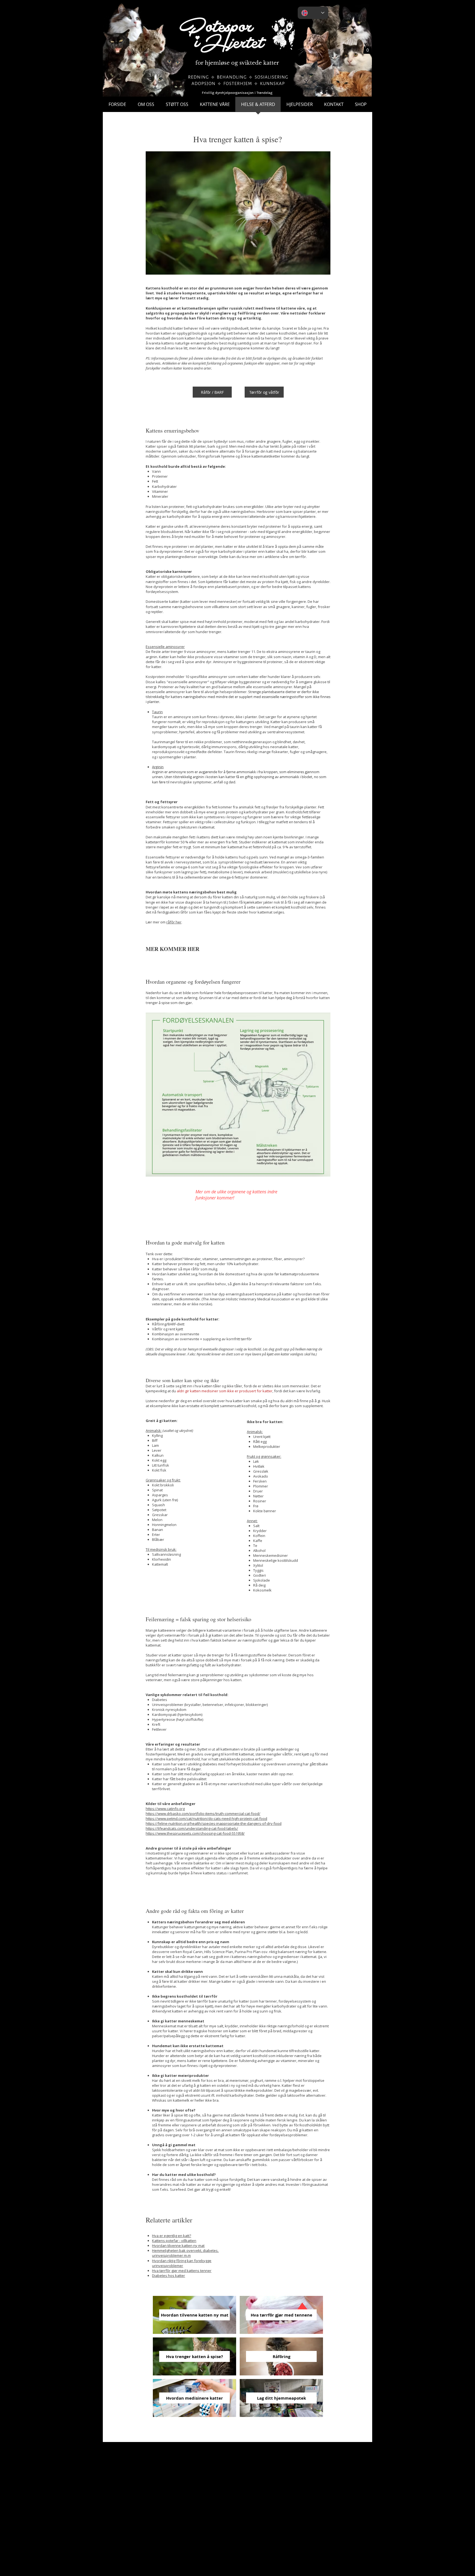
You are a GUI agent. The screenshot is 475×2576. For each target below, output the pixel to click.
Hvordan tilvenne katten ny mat (178, 2246)
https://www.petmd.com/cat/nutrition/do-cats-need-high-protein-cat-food (206, 1818)
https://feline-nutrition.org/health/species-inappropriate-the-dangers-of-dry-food (214, 1823)
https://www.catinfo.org (165, 1809)
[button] (368, 48)
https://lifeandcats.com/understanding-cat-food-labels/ (192, 1828)
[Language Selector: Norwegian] (313, 13)
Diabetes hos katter (169, 2276)
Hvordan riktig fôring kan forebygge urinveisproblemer (182, 2263)
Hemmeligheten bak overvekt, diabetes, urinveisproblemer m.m (185, 2253)
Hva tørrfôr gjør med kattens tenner (182, 2271)
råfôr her (174, 922)
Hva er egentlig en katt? (172, 2236)
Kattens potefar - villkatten (174, 2241)
